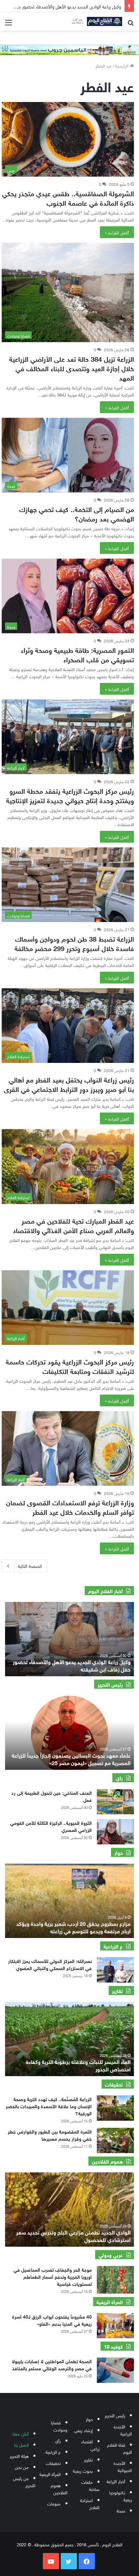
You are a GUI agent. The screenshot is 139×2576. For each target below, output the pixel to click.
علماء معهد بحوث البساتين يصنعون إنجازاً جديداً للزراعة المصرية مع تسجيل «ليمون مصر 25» (71, 1758)
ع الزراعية (53, 2452)
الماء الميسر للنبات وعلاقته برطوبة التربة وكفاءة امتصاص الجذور (78, 2065)
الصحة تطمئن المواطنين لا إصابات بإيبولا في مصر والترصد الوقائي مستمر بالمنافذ (52, 2364)
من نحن (22, 2467)
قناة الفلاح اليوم (119, 2448)
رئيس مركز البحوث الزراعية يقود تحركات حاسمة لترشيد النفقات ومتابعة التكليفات (70, 1366)
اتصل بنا (21, 2444)
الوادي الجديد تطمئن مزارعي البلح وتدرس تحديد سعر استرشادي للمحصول (73, 2235)
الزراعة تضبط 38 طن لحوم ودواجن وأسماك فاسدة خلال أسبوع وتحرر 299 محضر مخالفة (74, 943)
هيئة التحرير (19, 2456)
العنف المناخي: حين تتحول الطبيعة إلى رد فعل (52, 1796)
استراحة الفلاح (90, 2503)
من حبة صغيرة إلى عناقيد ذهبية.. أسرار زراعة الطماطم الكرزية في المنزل (72, 1665)
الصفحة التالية (30, 1566)
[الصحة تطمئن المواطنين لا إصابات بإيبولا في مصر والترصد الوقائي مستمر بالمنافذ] (115, 2370)
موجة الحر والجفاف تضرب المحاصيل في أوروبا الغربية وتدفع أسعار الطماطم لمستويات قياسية (53, 2276)
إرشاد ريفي (83, 2430)
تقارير (88, 2459)
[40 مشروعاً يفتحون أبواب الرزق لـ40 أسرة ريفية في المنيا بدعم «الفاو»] (115, 2326)
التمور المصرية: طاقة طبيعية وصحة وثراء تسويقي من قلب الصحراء (77, 654)
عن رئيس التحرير (24, 2481)
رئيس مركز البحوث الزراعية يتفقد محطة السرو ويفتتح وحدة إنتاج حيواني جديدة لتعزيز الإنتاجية (70, 795)
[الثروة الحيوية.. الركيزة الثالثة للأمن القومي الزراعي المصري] (115, 1832)
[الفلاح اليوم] (95, 21)
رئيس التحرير (115, 2415)
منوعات (54, 2503)
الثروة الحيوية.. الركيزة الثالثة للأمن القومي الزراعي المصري (51, 1826)
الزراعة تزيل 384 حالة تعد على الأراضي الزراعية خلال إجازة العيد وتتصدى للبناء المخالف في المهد (72, 368)
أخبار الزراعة (116, 2481)
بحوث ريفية (83, 2470)
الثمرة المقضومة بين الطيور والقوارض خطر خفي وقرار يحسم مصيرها (50, 2135)
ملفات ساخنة (90, 2485)
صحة (121, 2510)
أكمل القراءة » (117, 232)
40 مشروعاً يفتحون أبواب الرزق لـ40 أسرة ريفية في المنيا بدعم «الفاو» (52, 2320)
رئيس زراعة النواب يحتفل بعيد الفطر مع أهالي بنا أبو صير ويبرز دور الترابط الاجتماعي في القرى (69, 1084)
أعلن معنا (21, 2433)
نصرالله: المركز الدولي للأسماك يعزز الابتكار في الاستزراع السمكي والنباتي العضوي (50, 1964)
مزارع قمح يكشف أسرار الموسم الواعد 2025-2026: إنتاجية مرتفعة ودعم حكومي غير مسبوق (74, 1927)
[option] (69, 1639)
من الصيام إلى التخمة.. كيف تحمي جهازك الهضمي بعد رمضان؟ (77, 513)
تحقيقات (53, 2463)
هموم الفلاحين (59, 2489)
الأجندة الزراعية (123, 2430)
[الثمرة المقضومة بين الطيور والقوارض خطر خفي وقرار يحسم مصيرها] (115, 2140)
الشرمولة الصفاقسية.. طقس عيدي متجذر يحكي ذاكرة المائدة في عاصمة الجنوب (68, 197)
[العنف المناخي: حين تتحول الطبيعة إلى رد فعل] (115, 1802)
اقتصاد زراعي (90, 2445)
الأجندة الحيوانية (123, 2466)
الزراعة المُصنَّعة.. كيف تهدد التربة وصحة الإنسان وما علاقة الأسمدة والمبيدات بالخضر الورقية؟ (49, 2106)
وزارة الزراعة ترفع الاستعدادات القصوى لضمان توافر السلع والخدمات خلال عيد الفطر (70, 1507)
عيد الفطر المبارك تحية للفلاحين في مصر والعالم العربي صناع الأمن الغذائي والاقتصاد (73, 1225)
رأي (58, 2440)
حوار (89, 2419)
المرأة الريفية (50, 2474)
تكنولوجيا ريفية (121, 2496)
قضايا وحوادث (59, 2426)
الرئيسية (122, 65)
